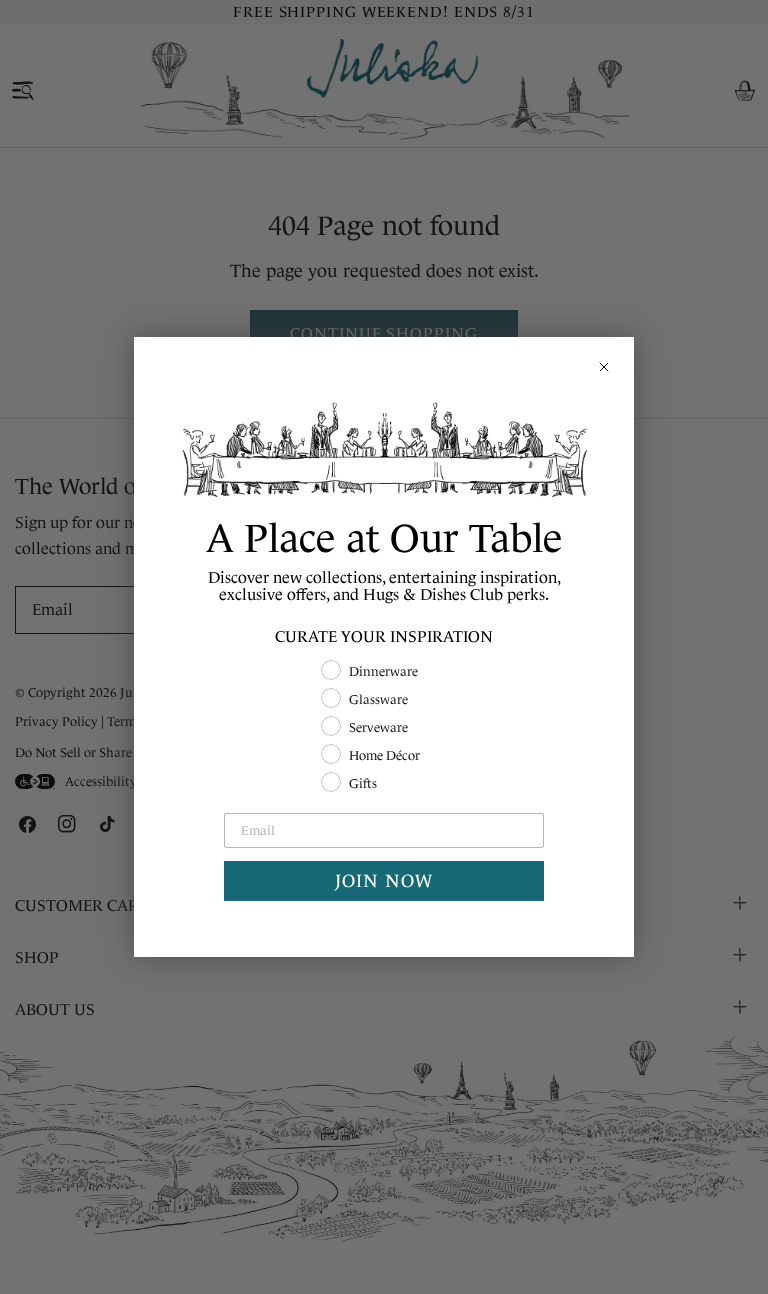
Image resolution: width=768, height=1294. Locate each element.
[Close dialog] (604, 367)
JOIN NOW (384, 881)
